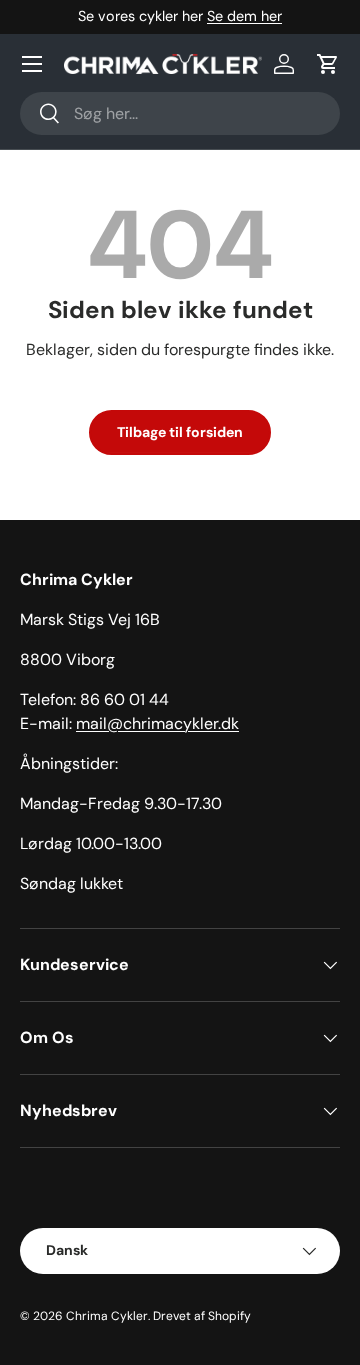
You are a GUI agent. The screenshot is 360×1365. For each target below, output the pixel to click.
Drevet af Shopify (202, 1316)
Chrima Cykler (107, 1316)
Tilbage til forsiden (180, 432)
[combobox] (180, 113)
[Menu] (32, 64)
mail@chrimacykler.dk (157, 723)
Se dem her (244, 16)
